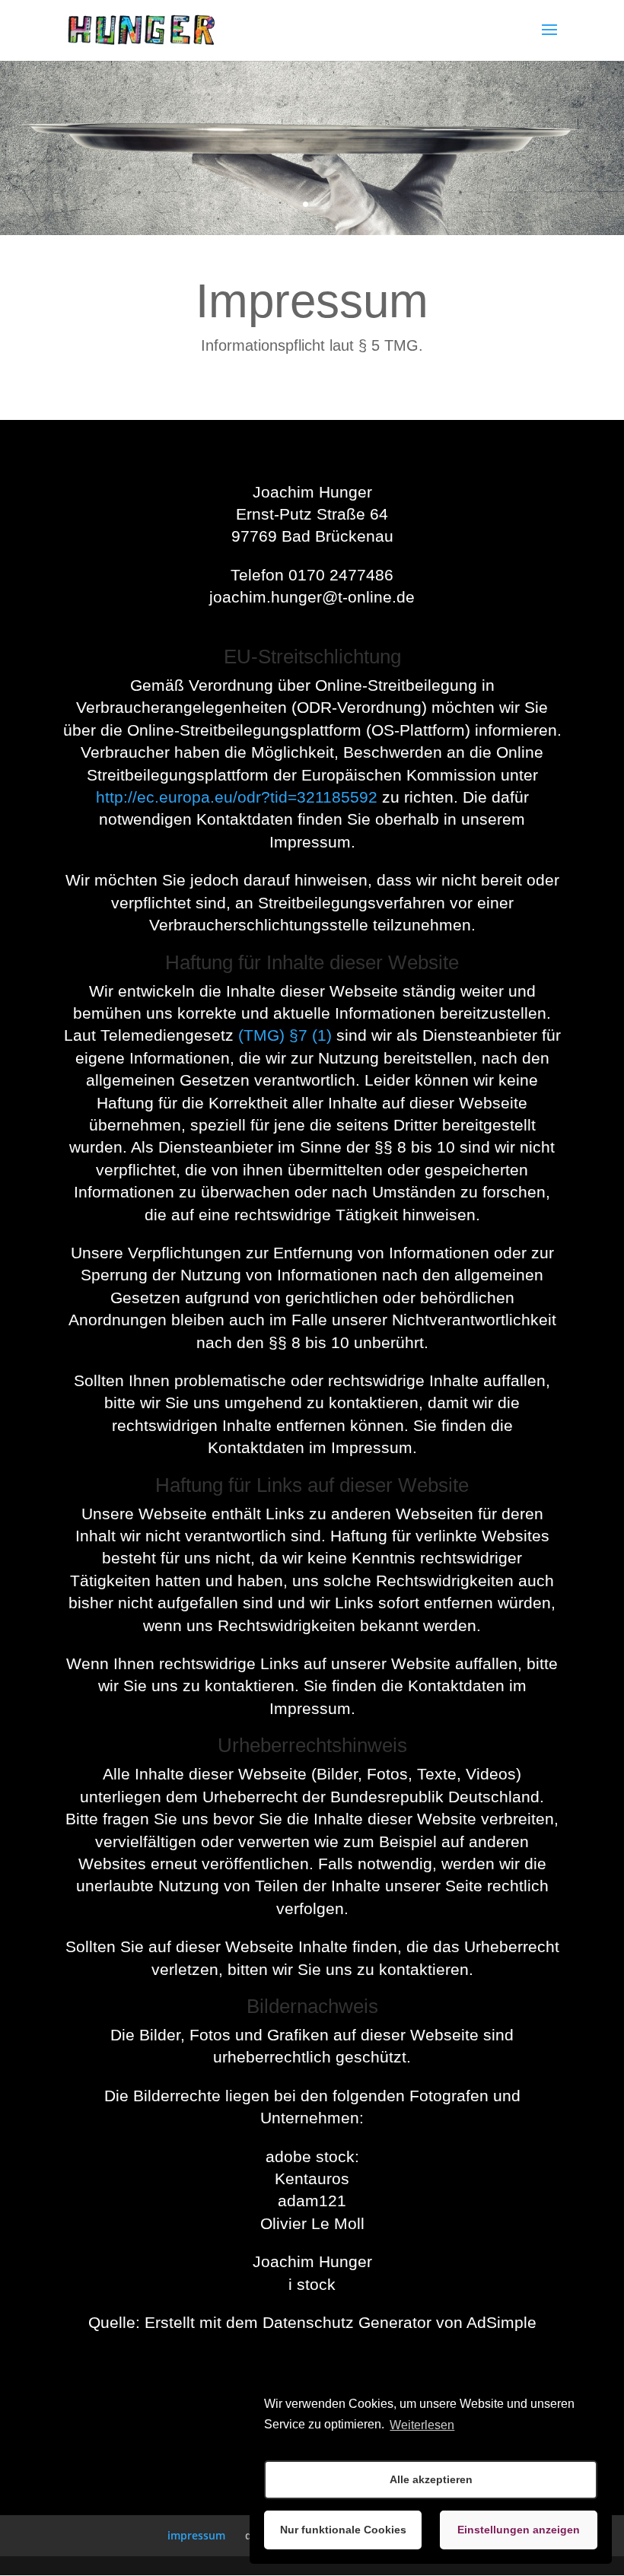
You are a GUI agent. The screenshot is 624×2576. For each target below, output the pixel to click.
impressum (196, 2535)
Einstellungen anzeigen (519, 2530)
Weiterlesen (422, 2425)
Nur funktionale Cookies (343, 2530)
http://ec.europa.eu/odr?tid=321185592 (237, 797)
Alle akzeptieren (431, 2479)
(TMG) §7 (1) (285, 1035)
